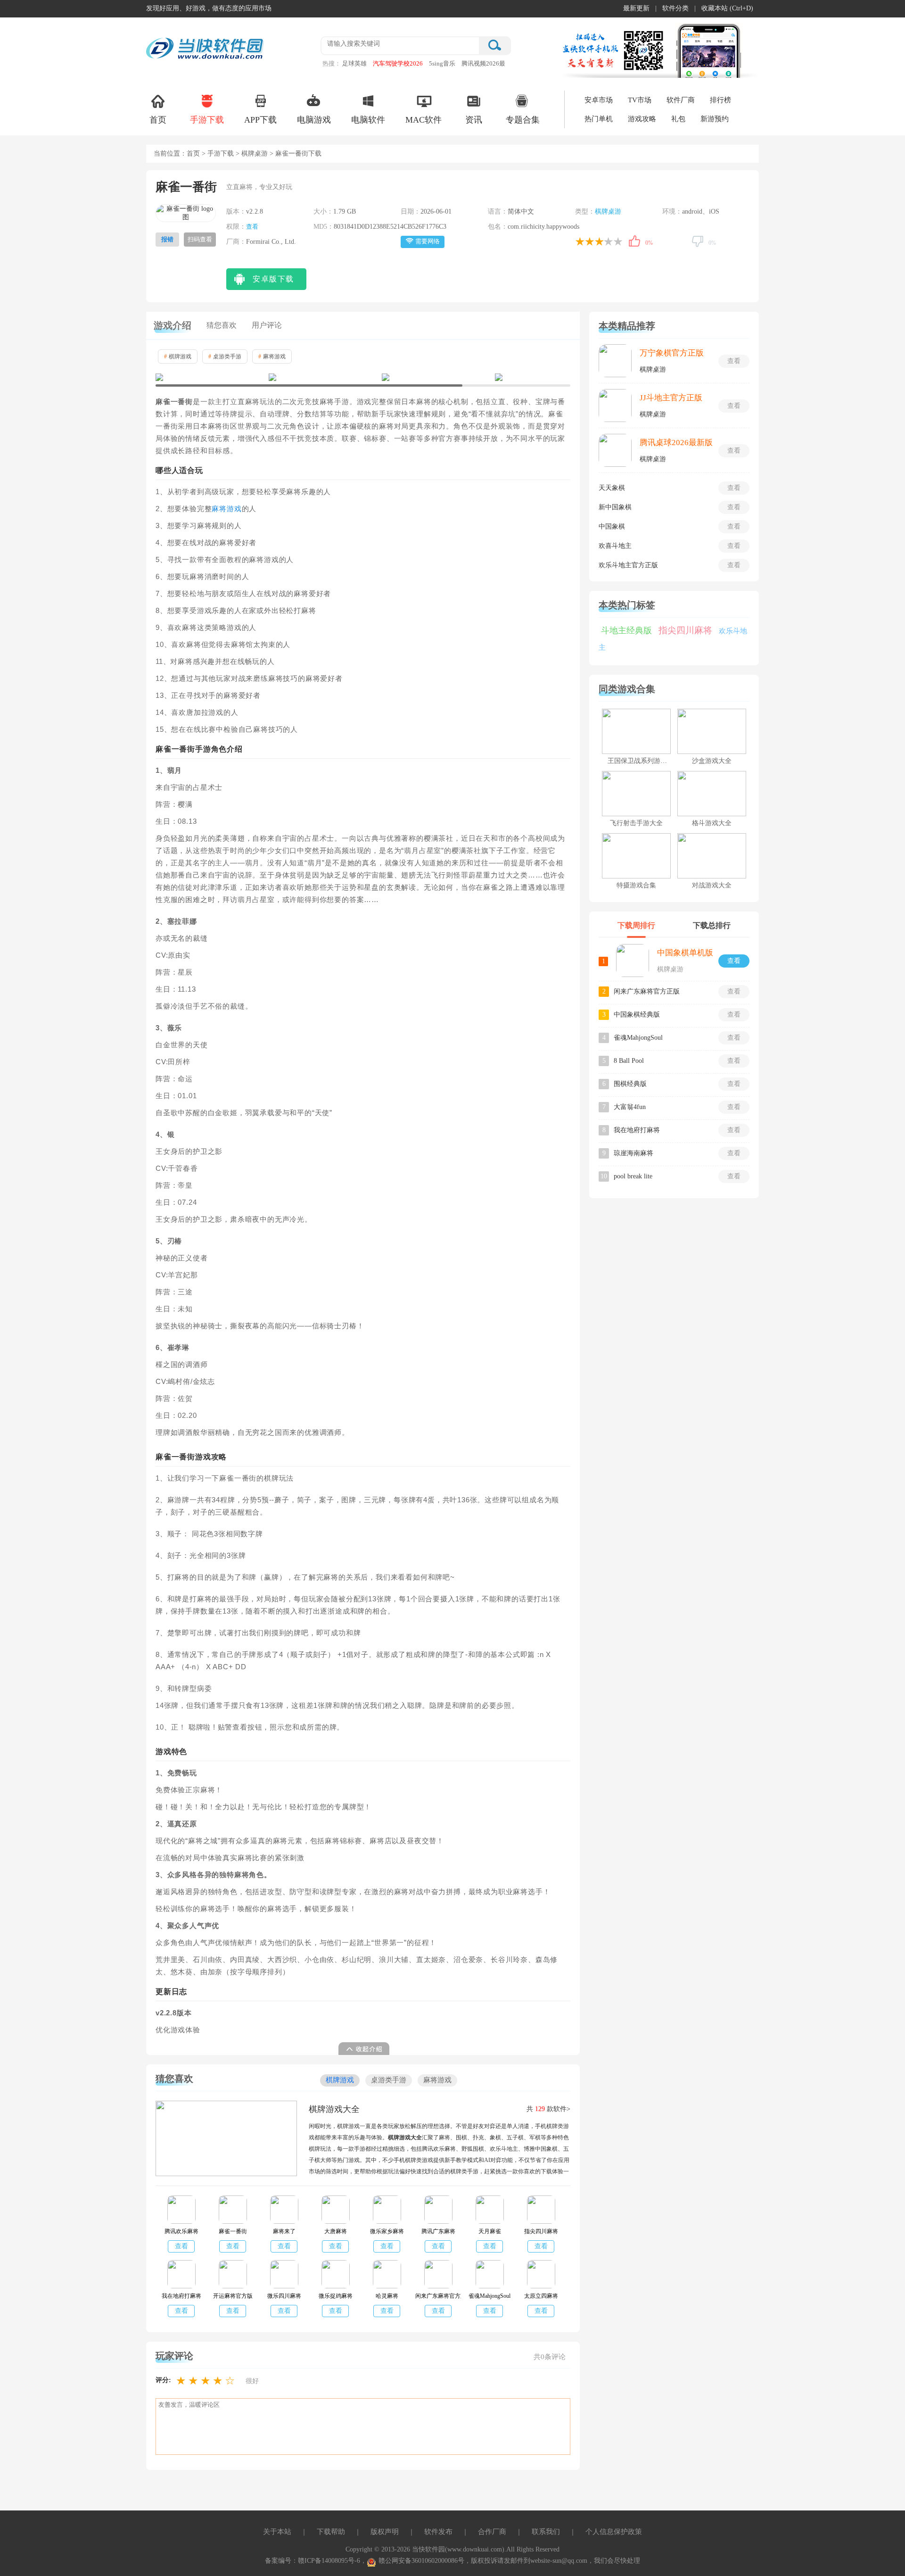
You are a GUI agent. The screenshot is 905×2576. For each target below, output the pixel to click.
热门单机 (599, 119)
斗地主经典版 (626, 630)
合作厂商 (492, 2532)
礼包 (678, 119)
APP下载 (260, 120)
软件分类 (675, 8)
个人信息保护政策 (614, 2532)
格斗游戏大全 (712, 823)
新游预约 (715, 119)
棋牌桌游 (255, 153)
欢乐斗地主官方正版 (628, 565)
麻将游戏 (272, 356)
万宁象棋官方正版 (672, 353)
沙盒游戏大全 (712, 761)
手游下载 (207, 120)
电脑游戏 (314, 120)
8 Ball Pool (629, 1061)
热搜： (332, 63)
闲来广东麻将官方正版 (647, 991)
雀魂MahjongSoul (638, 1038)
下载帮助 (331, 2532)
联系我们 (546, 2532)
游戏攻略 (642, 119)
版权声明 (385, 2532)
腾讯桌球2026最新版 (676, 443)
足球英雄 (354, 63)
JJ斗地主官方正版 (671, 398)
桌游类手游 (225, 356)
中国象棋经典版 (637, 1015)
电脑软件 (368, 120)
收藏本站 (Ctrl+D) (727, 8)
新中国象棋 (615, 507)
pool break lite (633, 1176)
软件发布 (438, 2532)
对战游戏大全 (712, 885)
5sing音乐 (442, 63)
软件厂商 (681, 100)
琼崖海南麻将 (633, 1153)
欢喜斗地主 (615, 546)
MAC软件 (424, 120)
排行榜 (720, 100)
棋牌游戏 (178, 356)
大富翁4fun (630, 1107)
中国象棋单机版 (685, 953)
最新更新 (636, 8)
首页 (158, 120)
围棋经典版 (630, 1084)
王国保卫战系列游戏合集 (644, 761)
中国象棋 (612, 526)
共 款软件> (548, 2109)
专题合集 (523, 120)
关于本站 (277, 2532)
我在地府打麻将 (637, 1130)
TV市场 (640, 100)
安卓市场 (599, 100)
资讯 (474, 120)
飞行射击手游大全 (636, 823)
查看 (252, 227)
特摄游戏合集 (636, 885)
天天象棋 (612, 488)
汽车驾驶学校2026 (398, 63)
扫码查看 (200, 239)
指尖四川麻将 (685, 630)
